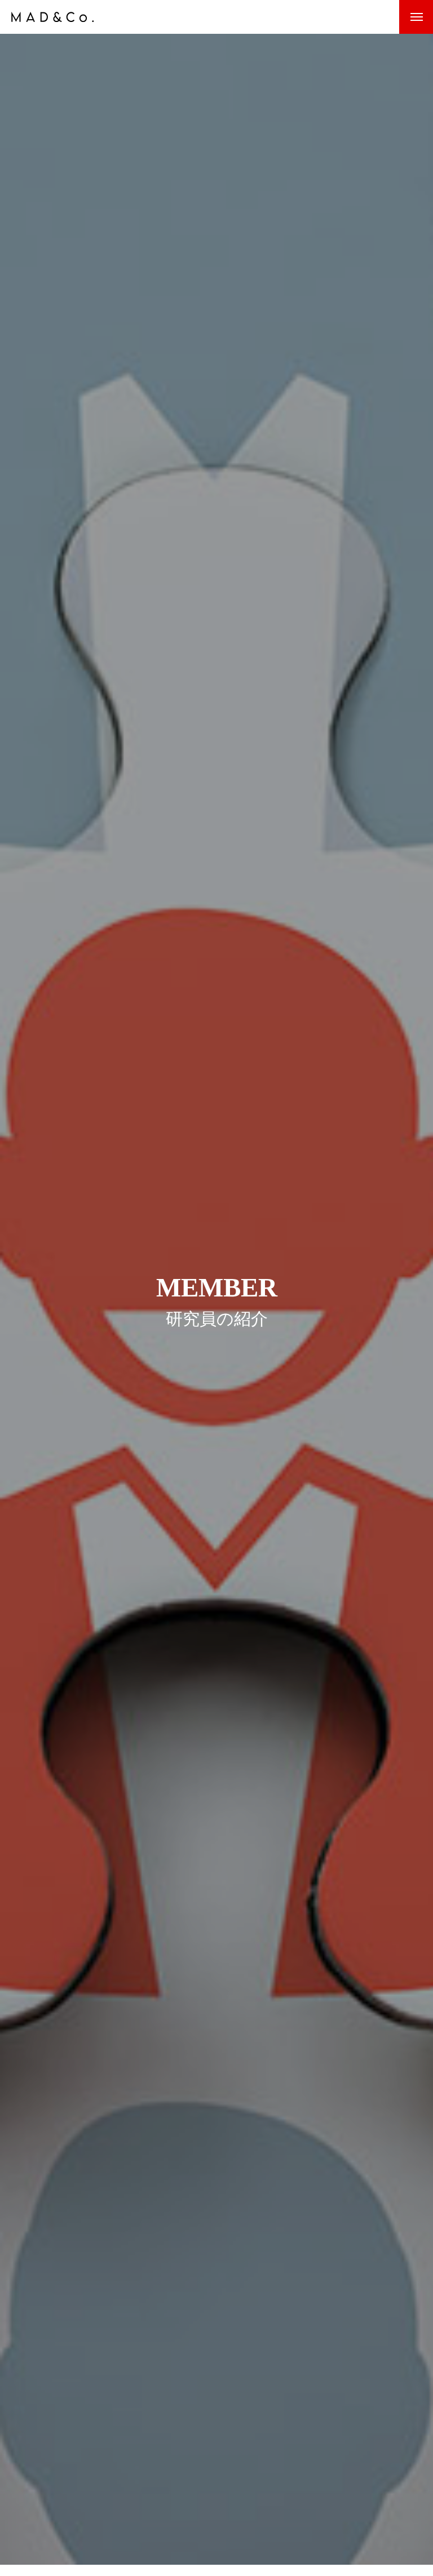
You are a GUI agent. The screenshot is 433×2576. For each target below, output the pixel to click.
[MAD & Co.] (52, 17)
